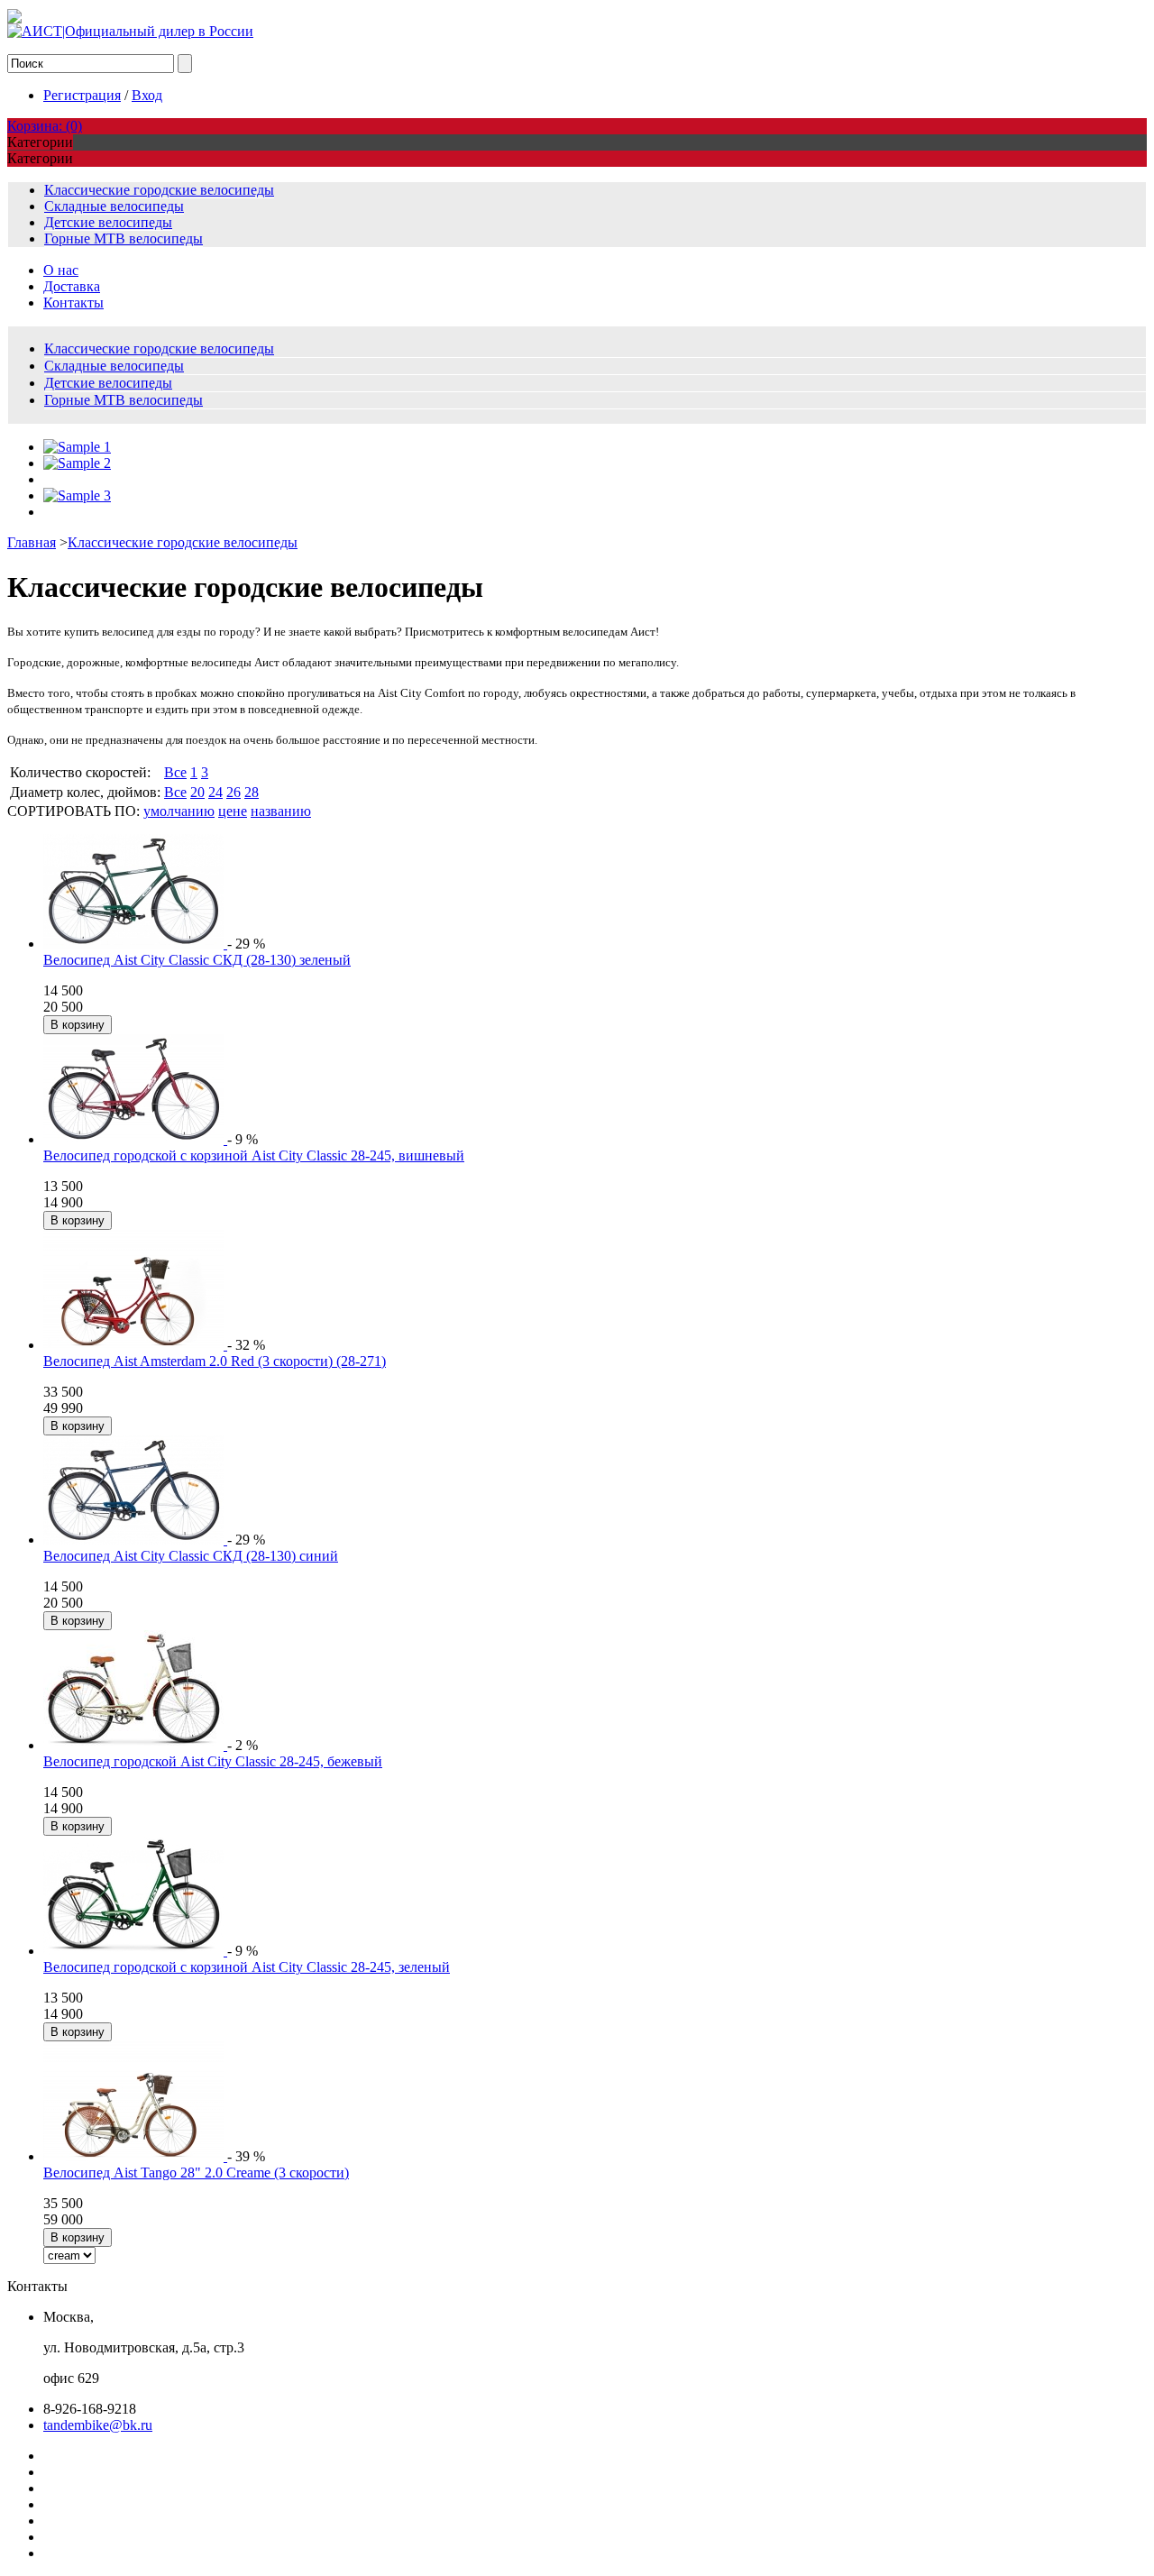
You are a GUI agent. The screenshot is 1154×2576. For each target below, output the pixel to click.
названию (281, 811)
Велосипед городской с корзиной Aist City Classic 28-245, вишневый (254, 1155)
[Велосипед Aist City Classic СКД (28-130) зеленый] (135, 944)
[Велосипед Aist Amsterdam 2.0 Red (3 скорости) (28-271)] (135, 1345)
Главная (32, 542)
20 (197, 792)
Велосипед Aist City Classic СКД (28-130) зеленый (197, 960)
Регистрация (82, 95)
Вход (147, 95)
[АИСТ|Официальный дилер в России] (130, 31)
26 (234, 792)
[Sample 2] (77, 463)
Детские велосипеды (108, 222)
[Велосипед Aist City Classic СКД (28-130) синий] (135, 1540)
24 (215, 792)
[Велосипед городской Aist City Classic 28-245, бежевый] (135, 1745)
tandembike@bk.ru (98, 2425)
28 (252, 792)
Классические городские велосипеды (159, 190)
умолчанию (179, 811)
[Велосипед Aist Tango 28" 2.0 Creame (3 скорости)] (135, 2156)
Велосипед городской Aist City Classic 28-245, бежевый (213, 1761)
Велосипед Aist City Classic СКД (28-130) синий (191, 1556)
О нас (61, 270)
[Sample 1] (77, 447)
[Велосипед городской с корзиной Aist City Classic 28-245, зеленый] (135, 1951)
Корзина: (45, 126)
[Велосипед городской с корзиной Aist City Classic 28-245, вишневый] (135, 1139)
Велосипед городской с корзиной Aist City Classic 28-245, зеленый (247, 1967)
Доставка (72, 286)
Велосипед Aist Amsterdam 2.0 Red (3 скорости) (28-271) (215, 1361)
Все (175, 772)
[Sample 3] (77, 495)
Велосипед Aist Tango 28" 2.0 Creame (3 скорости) (196, 2173)
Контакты (73, 303)
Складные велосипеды (114, 206)
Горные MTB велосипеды (124, 238)
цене (233, 811)
